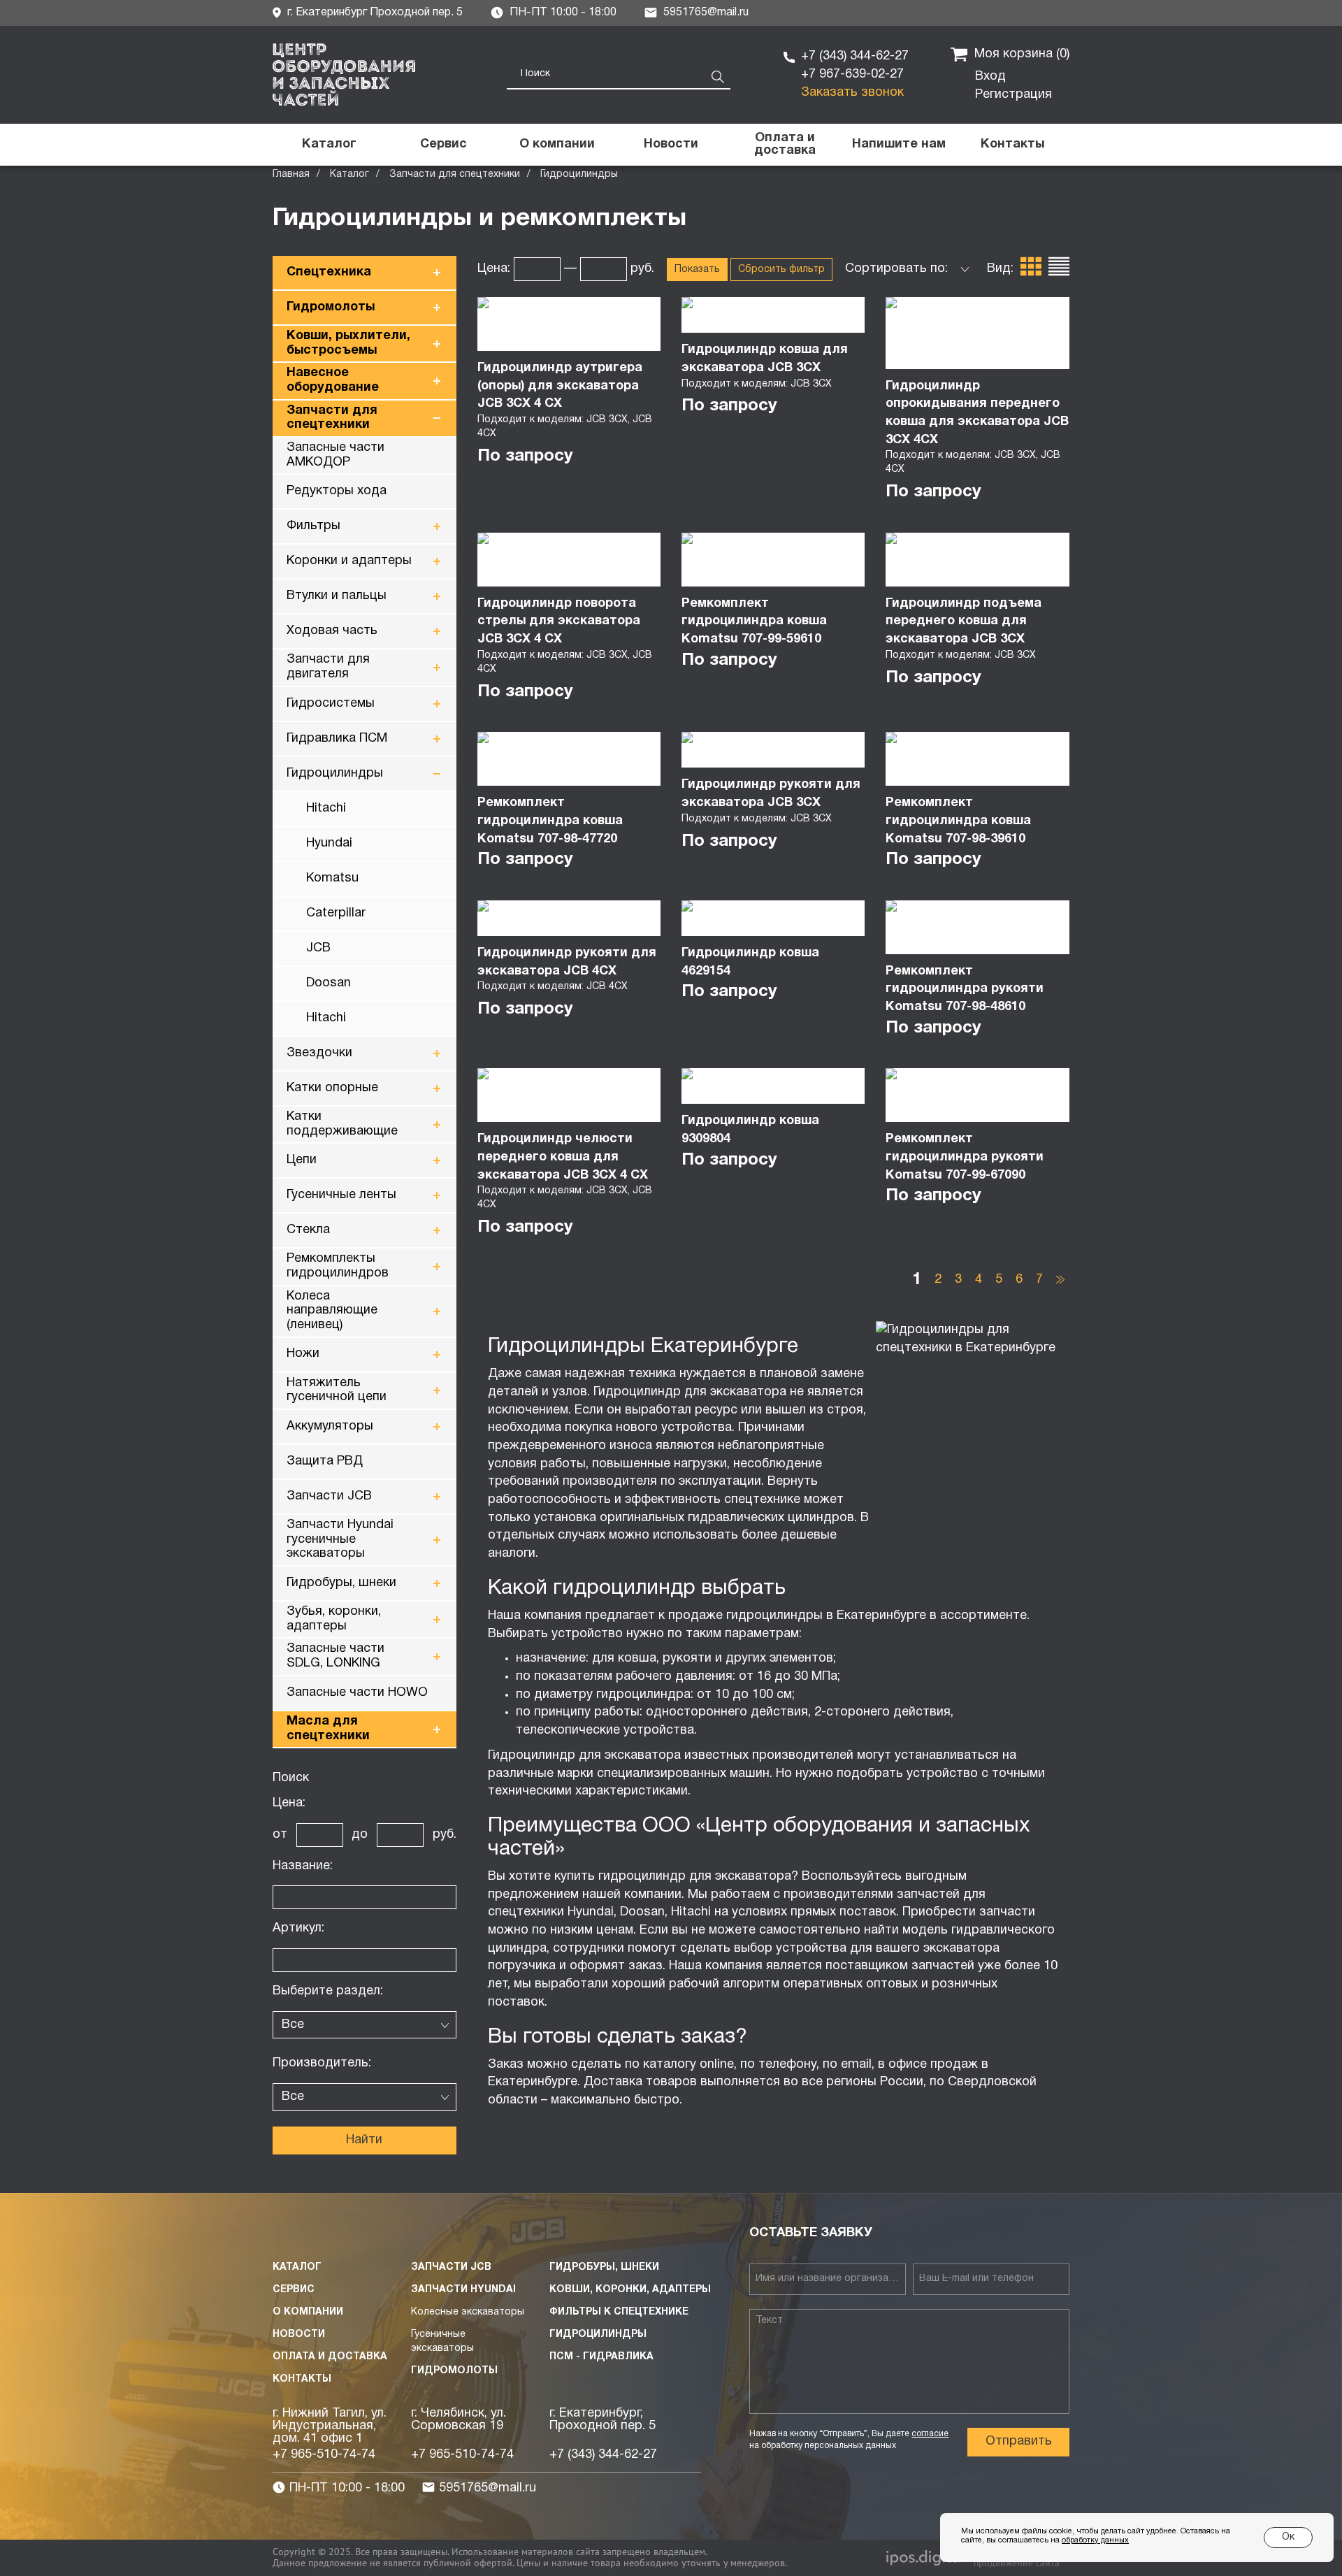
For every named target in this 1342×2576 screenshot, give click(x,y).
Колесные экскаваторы (468, 2312)
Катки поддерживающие (342, 1124)
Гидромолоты (331, 307)
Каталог (349, 174)
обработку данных (1095, 2540)
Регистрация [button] (1013, 95)
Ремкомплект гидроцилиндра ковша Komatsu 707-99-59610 (754, 621)
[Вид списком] (1059, 269)
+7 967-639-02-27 (852, 74)
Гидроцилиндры (335, 773)
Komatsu (332, 878)
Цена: (289, 1803)
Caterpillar (336, 913)
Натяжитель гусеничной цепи (337, 1390)
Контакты (302, 2379)
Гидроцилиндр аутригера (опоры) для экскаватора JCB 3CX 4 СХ (560, 386)
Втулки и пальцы (337, 596)
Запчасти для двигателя (328, 667)
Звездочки (319, 1053)
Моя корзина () (1022, 54)
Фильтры (313, 526)
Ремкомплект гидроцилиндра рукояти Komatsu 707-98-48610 (965, 989)
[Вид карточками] (1031, 269)
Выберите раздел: (328, 1991)
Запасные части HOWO (357, 1693)
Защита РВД (325, 1461)
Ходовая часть (332, 631)
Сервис (294, 2290)
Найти (364, 2140)
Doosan (329, 983)
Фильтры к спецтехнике (619, 2312)
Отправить (1019, 2441)
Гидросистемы (331, 704)
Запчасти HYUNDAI (463, 2290)
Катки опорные (332, 1088)
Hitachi (326, 808)
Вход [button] (990, 77)
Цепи (302, 1160)
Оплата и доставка (330, 2357)
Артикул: (298, 1928)
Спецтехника (329, 272)
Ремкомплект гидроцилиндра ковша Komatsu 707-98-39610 (958, 821)
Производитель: (322, 2063)
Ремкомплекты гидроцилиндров (338, 1266)
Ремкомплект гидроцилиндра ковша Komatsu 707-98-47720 (550, 821)
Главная (291, 174)
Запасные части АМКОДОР (335, 455)
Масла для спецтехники (328, 1729)
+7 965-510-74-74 (324, 2455)
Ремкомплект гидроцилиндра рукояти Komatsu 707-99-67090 (965, 1157)
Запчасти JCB (329, 1496)
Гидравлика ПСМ (337, 739)
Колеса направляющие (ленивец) (332, 1311)
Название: (303, 1866)
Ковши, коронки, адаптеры (630, 2290)
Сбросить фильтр (781, 269)
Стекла (308, 1230)
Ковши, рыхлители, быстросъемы (348, 343)
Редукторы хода (337, 491)
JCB (318, 948)
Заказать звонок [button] (852, 93)
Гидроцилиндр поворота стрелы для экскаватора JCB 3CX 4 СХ (559, 621)
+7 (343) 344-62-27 (855, 56)
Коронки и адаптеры (349, 561)
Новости (299, 2334)
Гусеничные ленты (341, 1195)
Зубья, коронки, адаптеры (334, 1619)
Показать (697, 269)
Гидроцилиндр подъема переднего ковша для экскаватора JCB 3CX (964, 621)
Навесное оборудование (333, 380)
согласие (930, 2434)
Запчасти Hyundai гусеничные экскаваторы (340, 1539)
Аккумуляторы (330, 1426)
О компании (308, 2312)
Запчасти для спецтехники (455, 174)
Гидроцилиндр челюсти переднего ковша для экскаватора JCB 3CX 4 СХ (563, 1157)
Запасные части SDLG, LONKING (335, 1656)
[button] (899, 145)
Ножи (303, 1354)
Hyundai (329, 843)
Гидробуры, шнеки (341, 1583)
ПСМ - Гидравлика (601, 2357)
